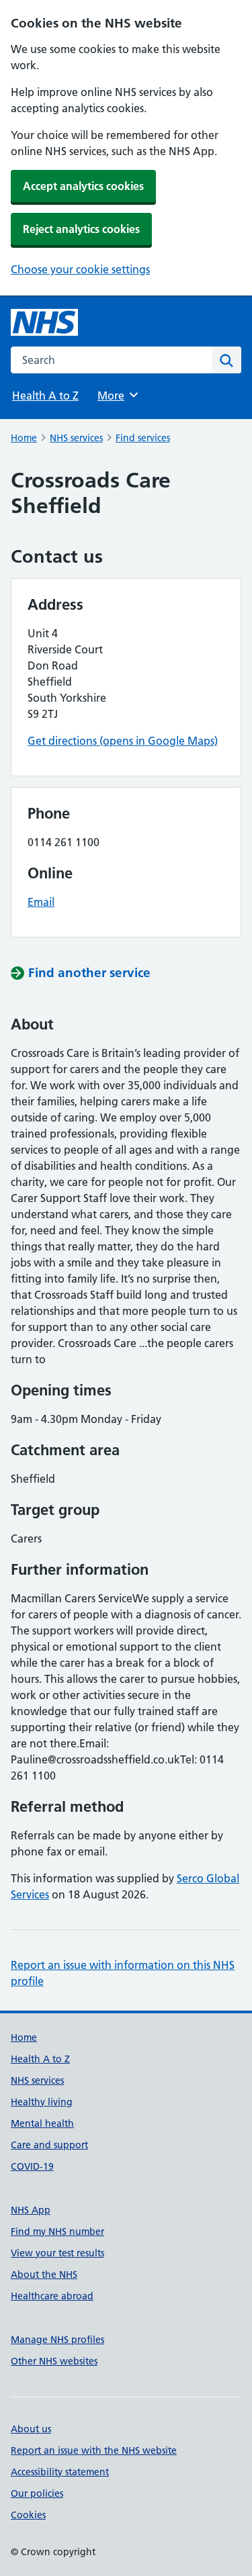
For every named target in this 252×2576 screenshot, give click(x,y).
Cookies (28, 2515)
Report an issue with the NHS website (94, 2450)
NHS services (76, 438)
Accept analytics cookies (83, 186)
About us (31, 2429)
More (117, 396)
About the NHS (44, 2274)
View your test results (57, 2253)
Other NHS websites (54, 2361)
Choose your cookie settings (80, 269)
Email (41, 902)
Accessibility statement (60, 2472)
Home (24, 438)
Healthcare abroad (52, 2296)
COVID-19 (32, 2166)
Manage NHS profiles (57, 2340)
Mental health (42, 2123)
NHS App (31, 2210)
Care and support (49, 2145)
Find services (143, 438)
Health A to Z (45, 396)
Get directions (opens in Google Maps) (123, 741)
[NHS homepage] (44, 322)
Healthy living (42, 2102)
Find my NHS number (57, 2232)
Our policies (37, 2493)
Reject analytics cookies (81, 229)
